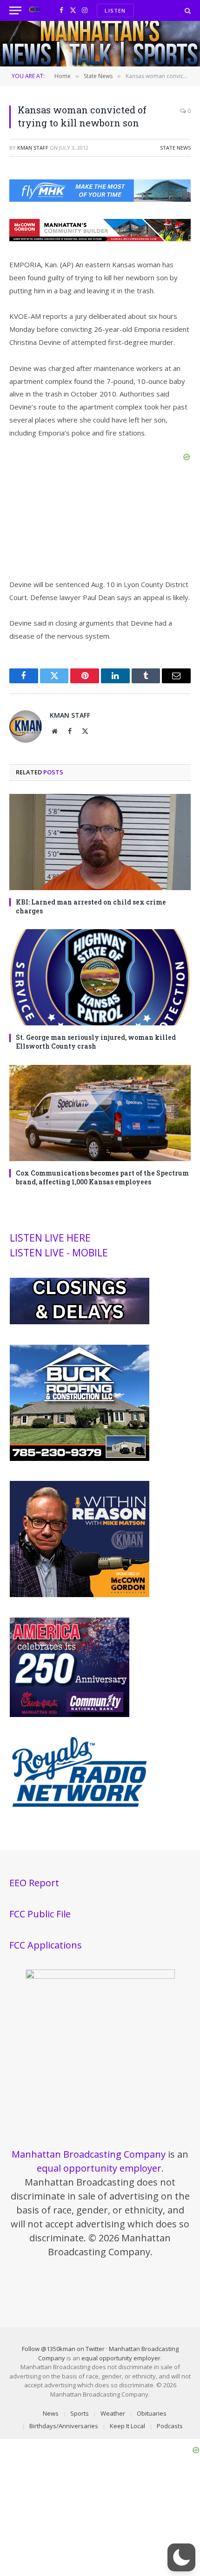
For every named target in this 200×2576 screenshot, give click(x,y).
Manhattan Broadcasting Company (89, 2154)
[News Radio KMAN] (34, 10)
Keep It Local (127, 2426)
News (51, 2413)
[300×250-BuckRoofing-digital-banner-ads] (80, 1459)
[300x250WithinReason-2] (80, 1595)
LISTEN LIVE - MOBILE (59, 1253)
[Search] (187, 10)
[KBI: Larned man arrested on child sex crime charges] (100, 842)
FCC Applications (46, 1945)
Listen (115, 10)
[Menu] (15, 10)
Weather (113, 2413)
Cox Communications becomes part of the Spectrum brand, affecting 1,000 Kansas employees (102, 1177)
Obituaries (152, 2413)
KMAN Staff (33, 148)
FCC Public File (40, 1914)
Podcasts (170, 2426)
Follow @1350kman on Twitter (63, 2349)
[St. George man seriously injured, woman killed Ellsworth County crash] (100, 977)
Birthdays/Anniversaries (64, 2426)
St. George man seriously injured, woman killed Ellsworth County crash (96, 1042)
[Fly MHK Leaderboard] (100, 199)
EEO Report (34, 1883)
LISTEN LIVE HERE (50, 1238)
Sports (80, 2413)
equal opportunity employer (99, 2168)
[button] (181, 2557)
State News (175, 148)
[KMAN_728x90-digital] (100, 238)
